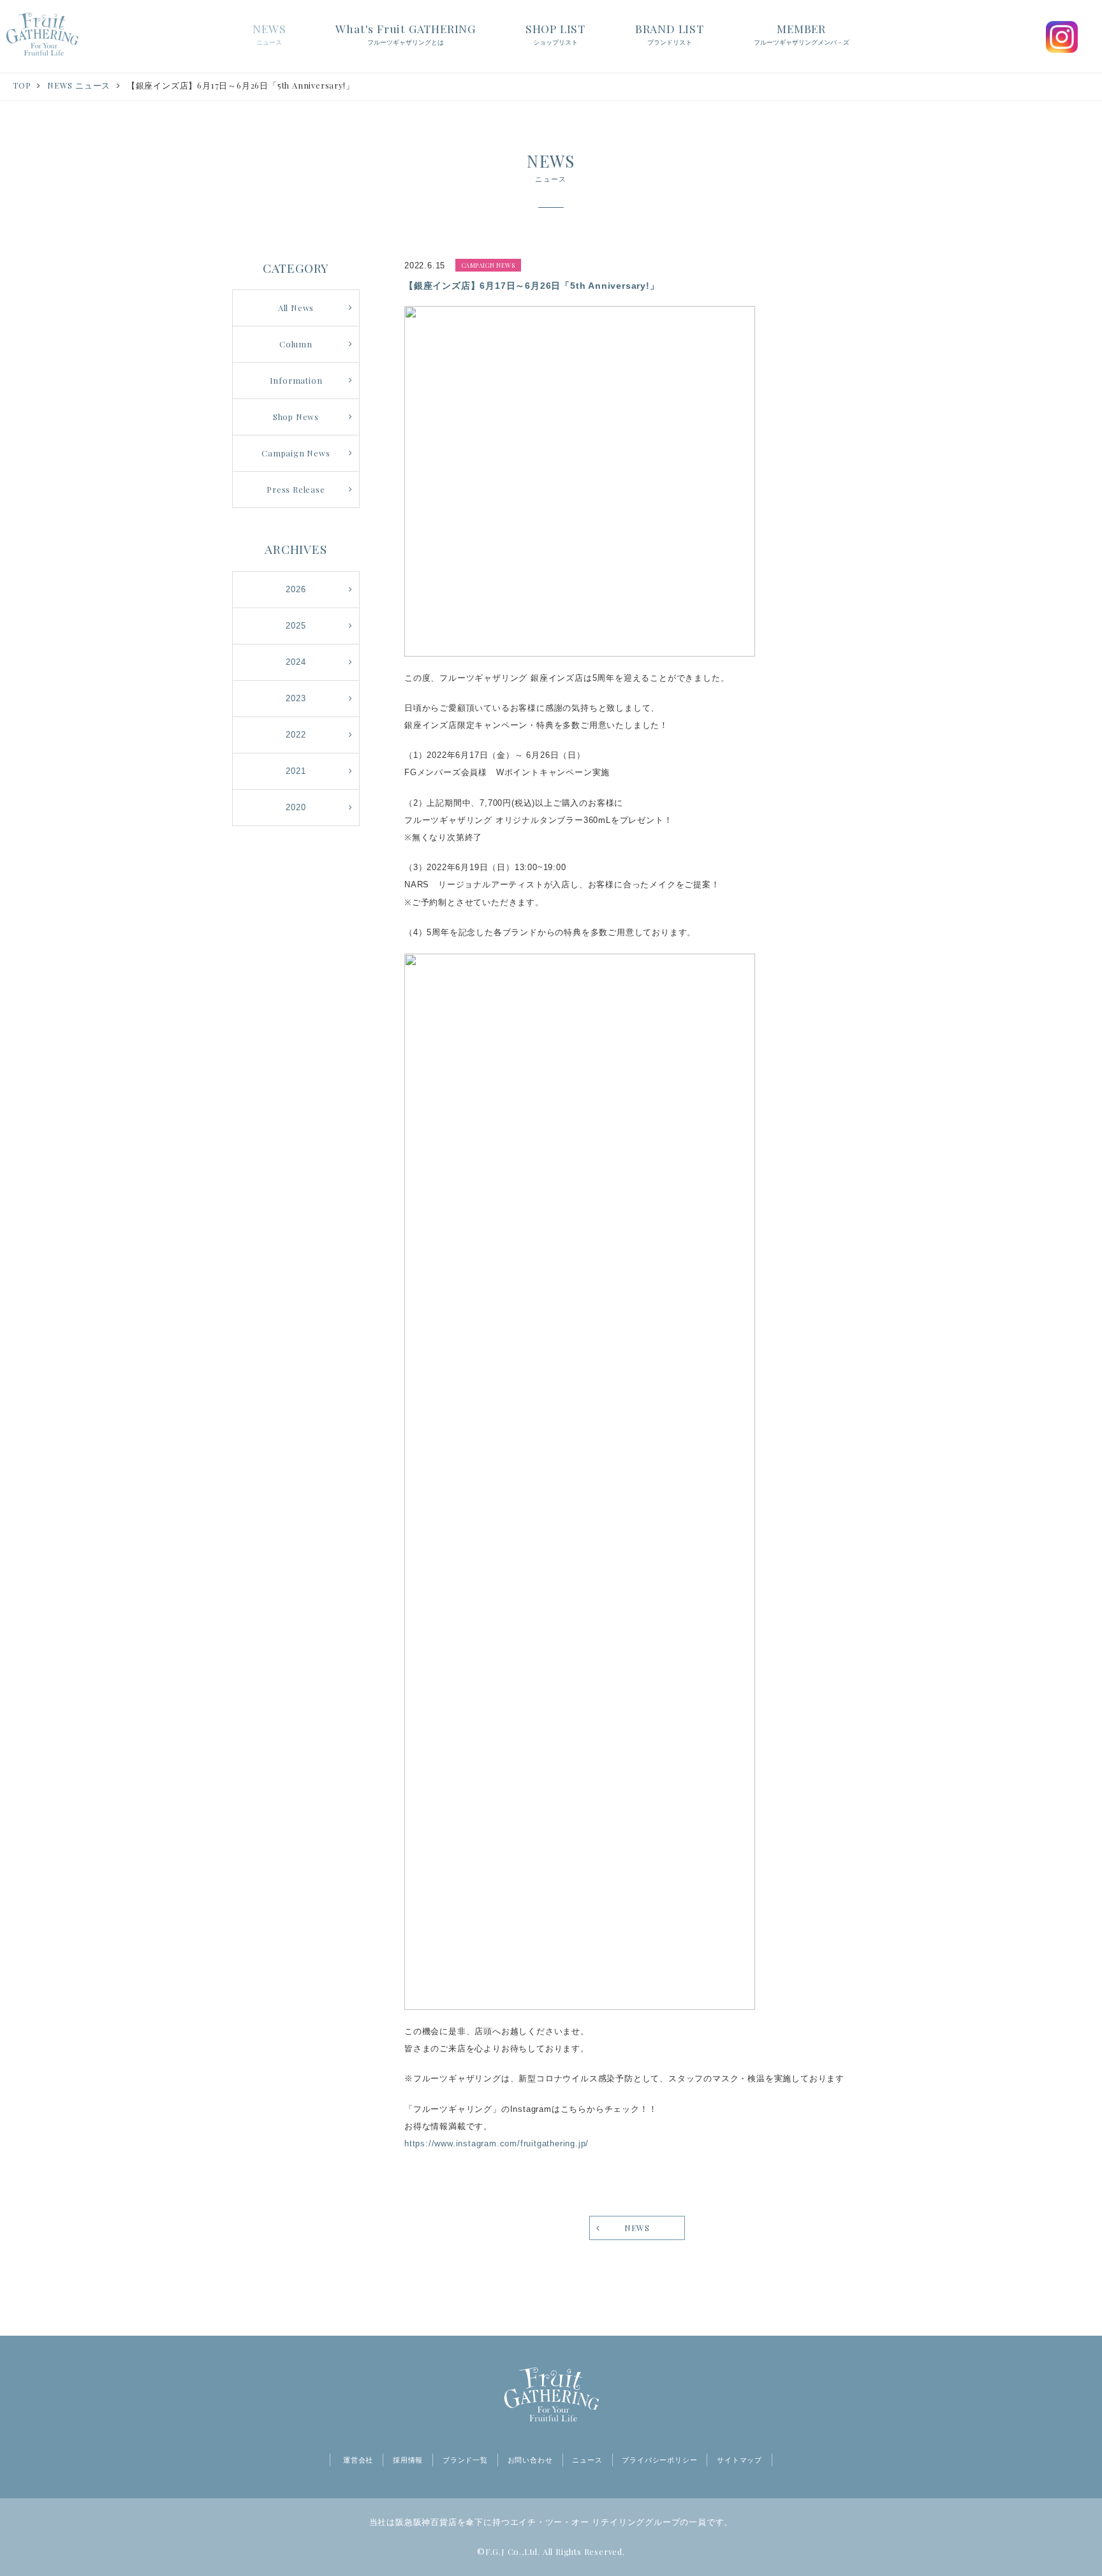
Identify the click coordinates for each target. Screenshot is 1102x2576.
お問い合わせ (530, 2460)
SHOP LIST (555, 33)
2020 (296, 807)
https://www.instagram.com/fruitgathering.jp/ (496, 2143)
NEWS (269, 33)
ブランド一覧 (465, 2460)
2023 (296, 698)
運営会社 (358, 2460)
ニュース (587, 2460)
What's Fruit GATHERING (406, 33)
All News (296, 308)
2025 (296, 626)
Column (296, 344)
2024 (296, 662)
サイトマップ (739, 2460)
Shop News (296, 417)
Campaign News (296, 453)
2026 (296, 589)
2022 (296, 735)
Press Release (296, 489)
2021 (296, 771)
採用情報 (408, 2460)
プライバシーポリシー (659, 2460)
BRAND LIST (670, 33)
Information (296, 380)
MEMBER (802, 33)
